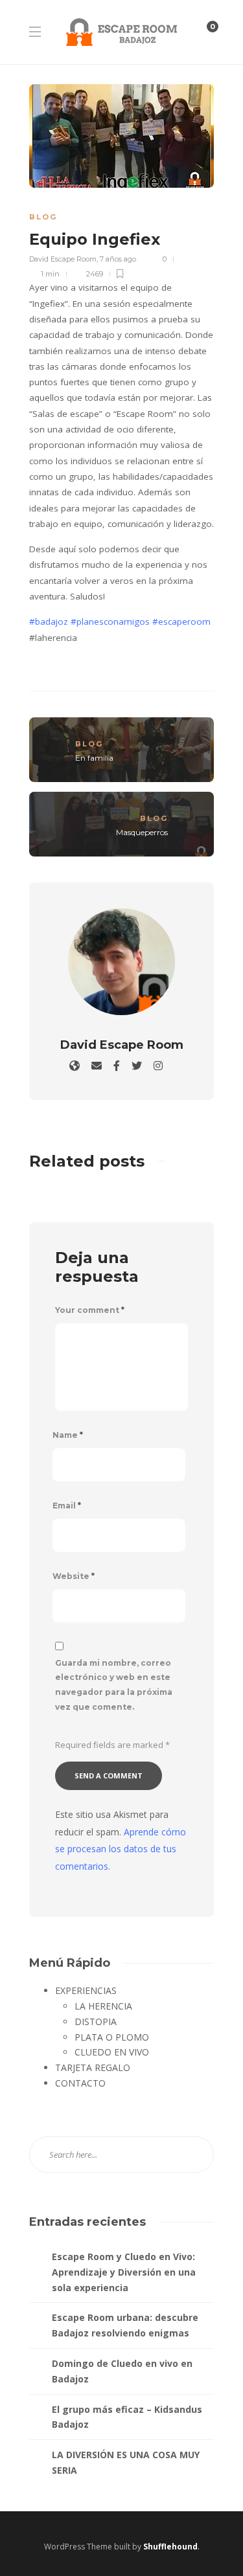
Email (67, 1506)
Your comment (90, 1310)
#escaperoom (181, 622)
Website (74, 1576)
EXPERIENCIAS (86, 1990)
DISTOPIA (96, 2022)
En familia (94, 758)
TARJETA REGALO (93, 2067)
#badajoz (49, 622)
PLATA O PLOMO (112, 2037)
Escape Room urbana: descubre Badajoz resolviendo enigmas (125, 2325)
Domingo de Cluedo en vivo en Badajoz (122, 2371)
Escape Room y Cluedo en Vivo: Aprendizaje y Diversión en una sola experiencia (124, 2272)
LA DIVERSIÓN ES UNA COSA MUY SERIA (126, 2462)
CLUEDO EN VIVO (112, 2052)
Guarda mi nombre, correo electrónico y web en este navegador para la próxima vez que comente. (114, 1685)
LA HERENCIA (103, 2006)
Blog (43, 217)
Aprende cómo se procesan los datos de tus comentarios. (121, 1849)
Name (68, 1435)
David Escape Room (63, 259)
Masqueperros (142, 832)
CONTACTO (80, 2083)
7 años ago (118, 259)
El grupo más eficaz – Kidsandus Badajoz (127, 2417)
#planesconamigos (110, 622)
